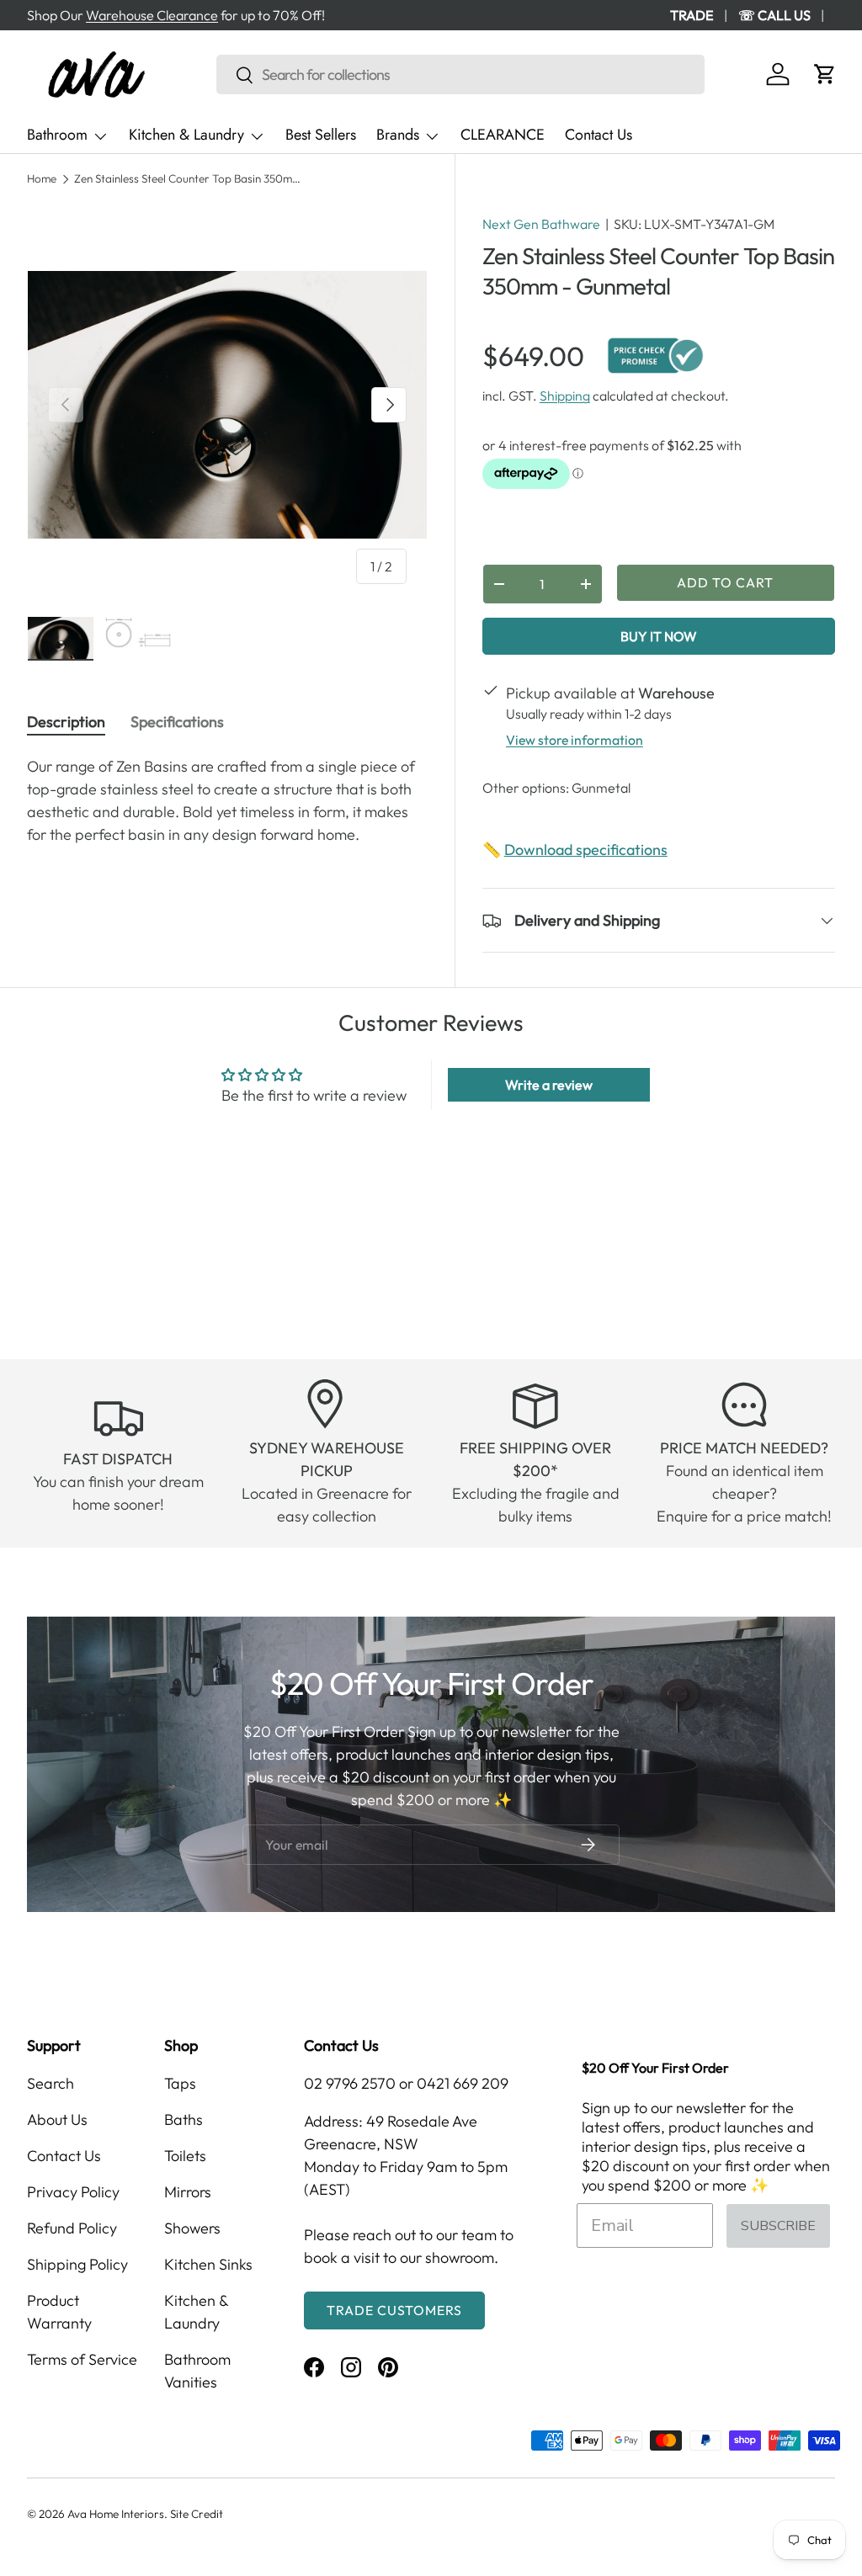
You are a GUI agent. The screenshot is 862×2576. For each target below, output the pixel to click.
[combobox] (460, 74)
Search (51, 2083)
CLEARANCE (503, 135)
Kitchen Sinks (208, 2264)
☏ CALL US (774, 15)
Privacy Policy (73, 2192)
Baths (184, 2119)
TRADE (692, 15)
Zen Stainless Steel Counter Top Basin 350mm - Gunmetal (188, 179)
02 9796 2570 (350, 2083)
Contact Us (599, 135)
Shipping (565, 396)
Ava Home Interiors (116, 2514)
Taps (180, 2083)
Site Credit (197, 2514)
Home (42, 179)
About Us (57, 2119)
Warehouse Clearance (152, 15)
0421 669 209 (463, 2083)
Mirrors (188, 2192)
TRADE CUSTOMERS (394, 2310)
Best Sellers (321, 135)
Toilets (185, 2156)
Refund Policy (72, 2228)
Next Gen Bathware (541, 224)
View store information (575, 740)
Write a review (549, 1085)
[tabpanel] (227, 800)
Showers (192, 2228)
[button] (825, 74)
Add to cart (725, 582)
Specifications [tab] (177, 722)
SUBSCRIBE (778, 2226)
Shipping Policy (77, 2264)
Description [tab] (66, 722)
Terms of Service (82, 2359)
